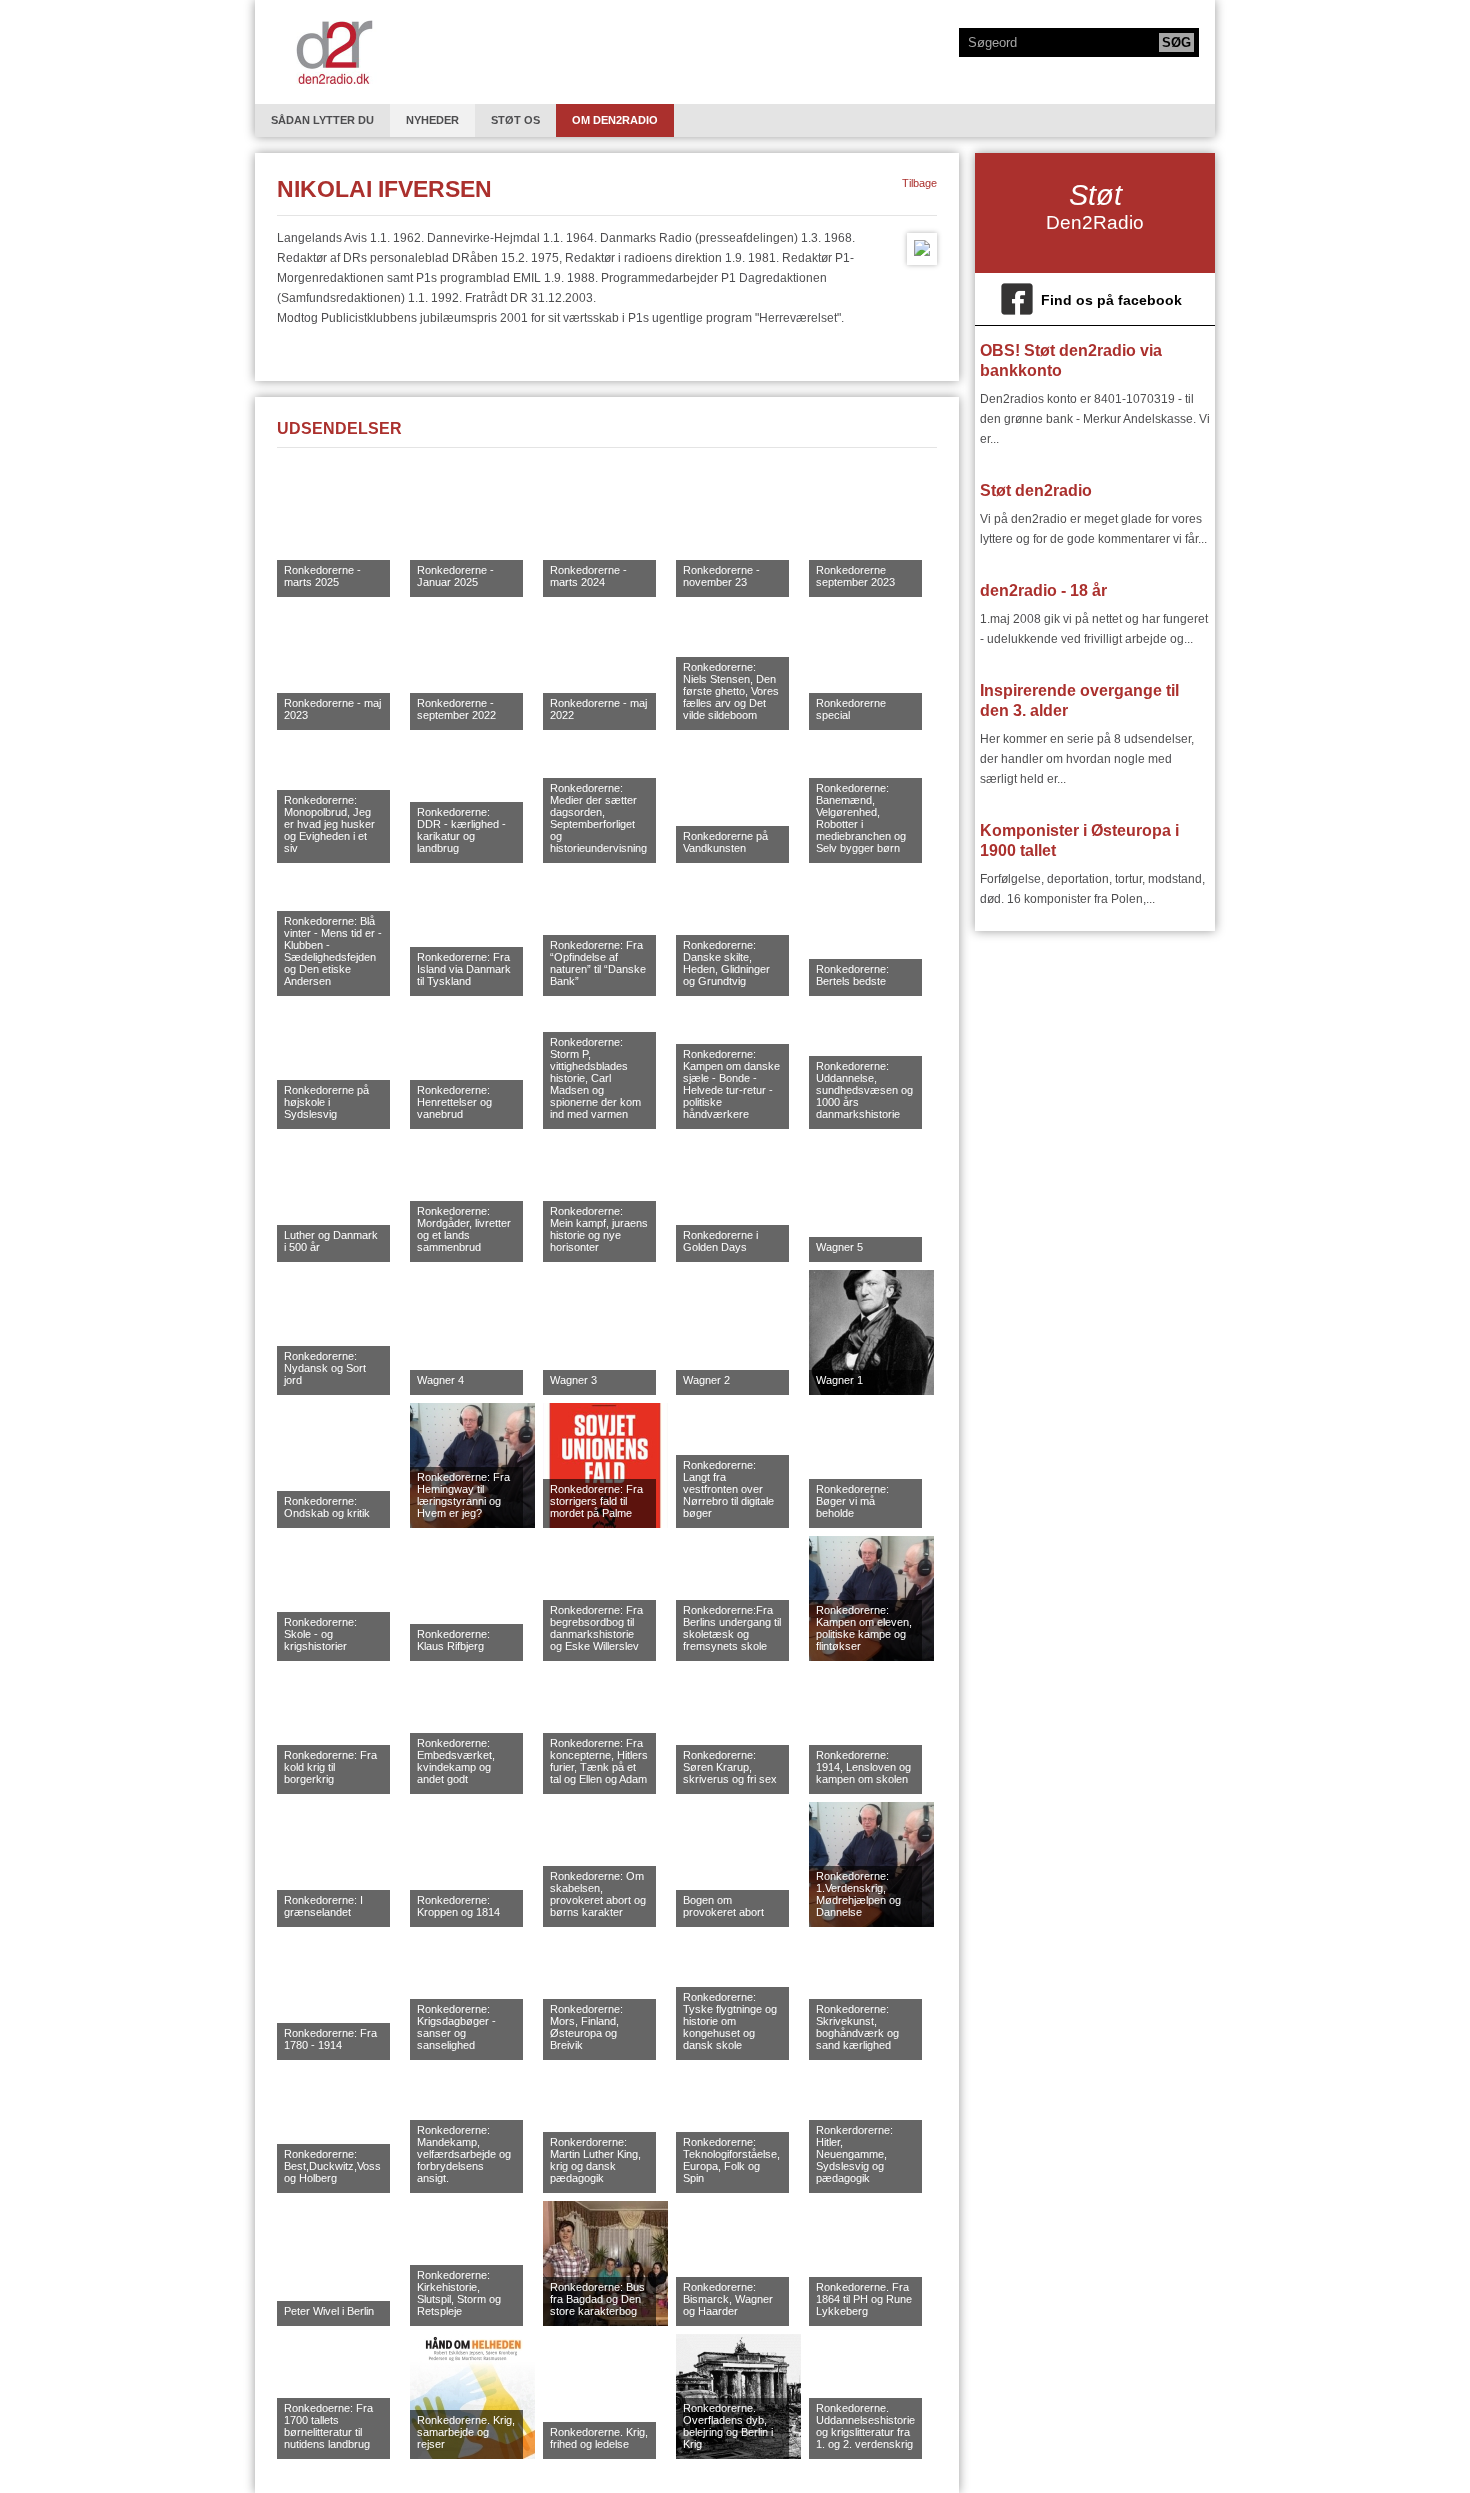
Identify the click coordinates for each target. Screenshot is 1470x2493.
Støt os (515, 120)
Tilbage (919, 183)
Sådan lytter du (322, 120)
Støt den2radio (1036, 490)
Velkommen (334, 52)
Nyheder (432, 120)
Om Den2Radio (615, 120)
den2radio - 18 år (1043, 590)
